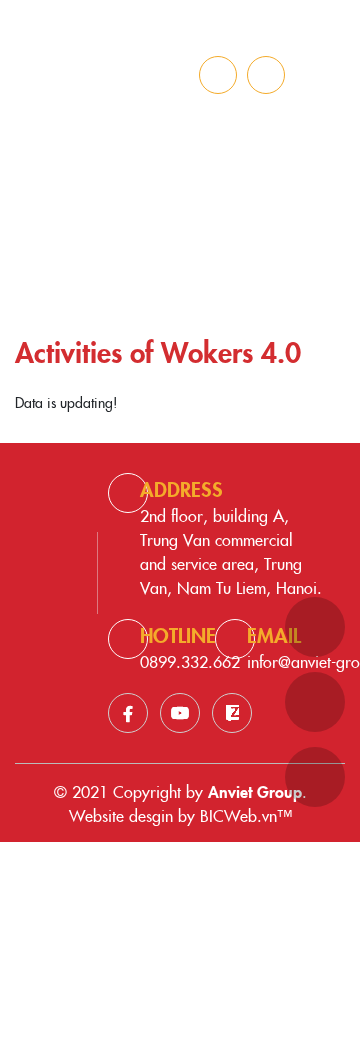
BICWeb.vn (238, 815)
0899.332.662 (190, 661)
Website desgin (121, 815)
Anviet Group (255, 791)
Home (102, 242)
